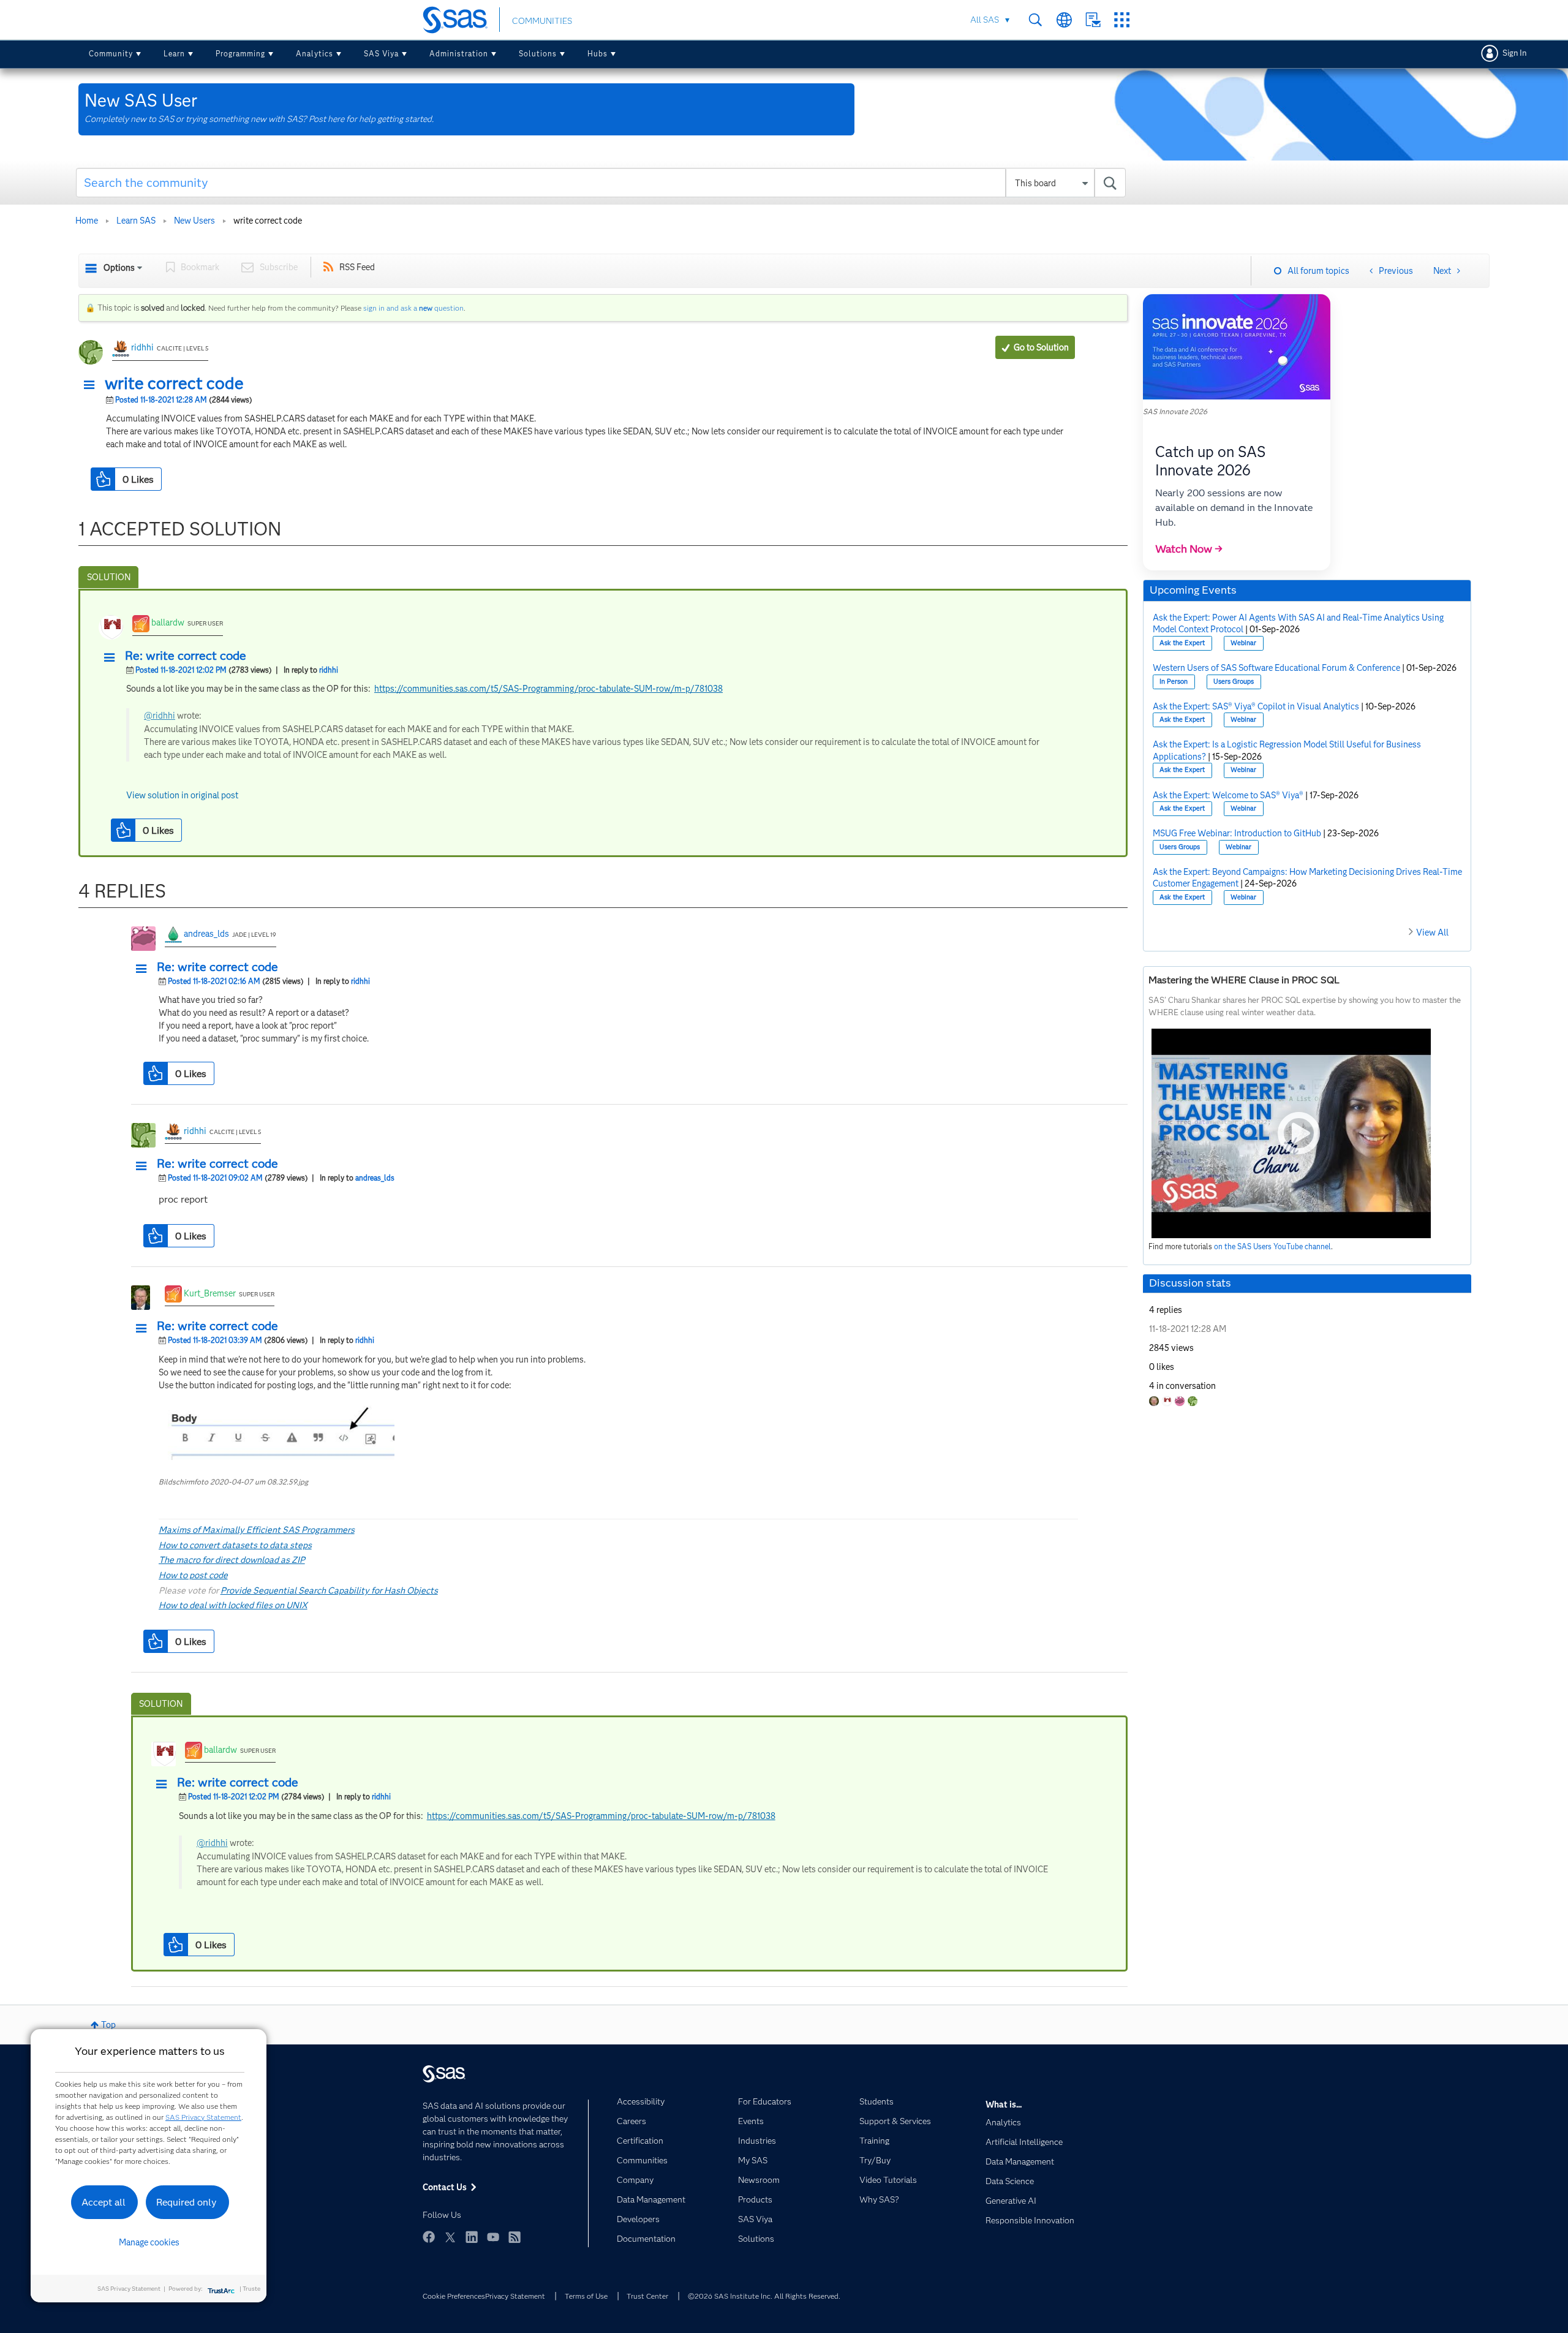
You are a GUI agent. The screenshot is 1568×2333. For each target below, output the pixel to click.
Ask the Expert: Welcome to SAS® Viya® (1228, 795)
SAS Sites (1122, 20)
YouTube (493, 2237)
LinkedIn (472, 2237)
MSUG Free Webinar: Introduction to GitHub (1237, 833)
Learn (174, 54)
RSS (514, 2237)
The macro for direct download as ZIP (232, 1560)
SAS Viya (381, 54)
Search (1035, 20)
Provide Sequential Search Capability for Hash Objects (329, 1590)
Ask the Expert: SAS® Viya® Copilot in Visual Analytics (1256, 706)
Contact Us (1093, 20)
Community (111, 54)
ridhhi (142, 347)
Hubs (597, 54)
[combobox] (601, 183)
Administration (459, 54)
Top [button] (108, 2025)
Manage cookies (149, 2242)
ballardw (168, 622)
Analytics (315, 54)
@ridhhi (160, 716)
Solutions (538, 54)
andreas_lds (206, 934)
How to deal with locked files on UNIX (233, 1605)
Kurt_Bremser (210, 1293)
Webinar (1243, 643)
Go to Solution (1041, 347)
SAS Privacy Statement (203, 2117)
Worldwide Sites (1064, 20)
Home (87, 221)
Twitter (450, 2237)
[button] (92, 385)
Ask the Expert (1182, 643)
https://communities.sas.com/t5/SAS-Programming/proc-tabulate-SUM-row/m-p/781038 (548, 689)
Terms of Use (586, 2296)
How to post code (193, 1575)
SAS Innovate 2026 (1175, 411)
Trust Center (647, 2296)
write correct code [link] (268, 221)
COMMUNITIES (542, 21)
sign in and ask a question (413, 308)
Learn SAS (136, 221)
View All (1432, 932)
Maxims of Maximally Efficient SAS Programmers (257, 1530)
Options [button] (119, 268)
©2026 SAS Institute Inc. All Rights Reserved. (764, 2296)
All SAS (985, 20)
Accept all (104, 2202)
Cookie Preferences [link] (454, 2296)
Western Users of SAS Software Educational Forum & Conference (1276, 668)
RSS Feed (357, 267)
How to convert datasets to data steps (235, 1545)
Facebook (429, 2237)
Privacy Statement (515, 2296)
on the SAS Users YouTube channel (1272, 1246)
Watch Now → (1189, 549)
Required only (187, 2202)
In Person (1174, 682)
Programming (240, 54)
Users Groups (1234, 682)
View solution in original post (182, 795)
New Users (194, 221)
